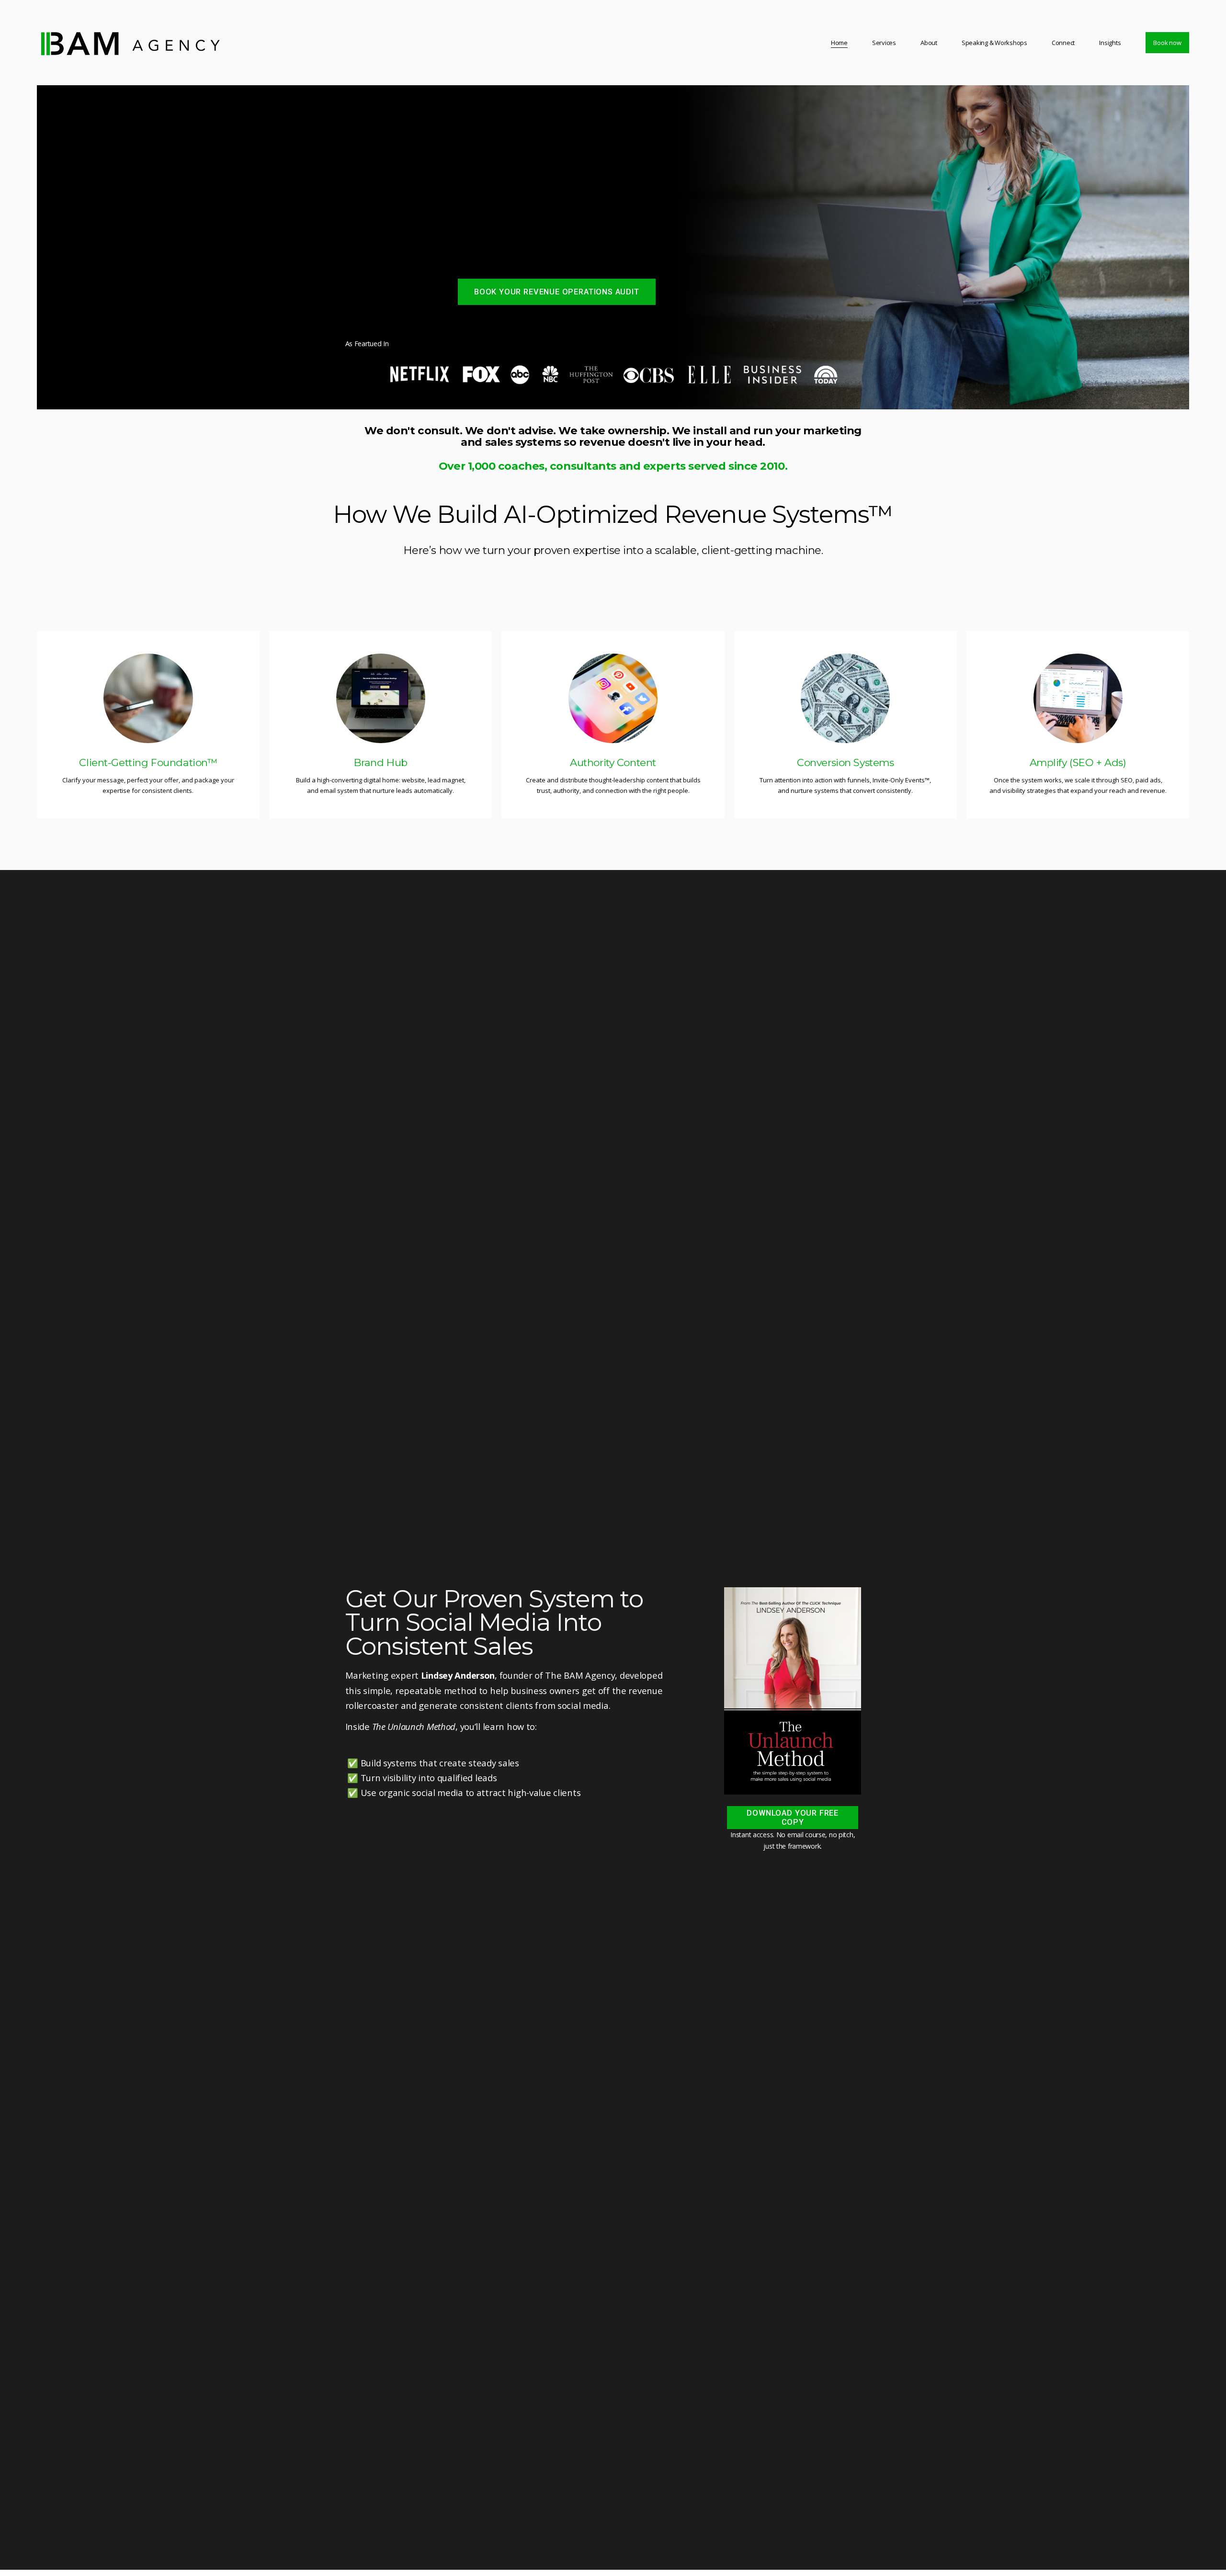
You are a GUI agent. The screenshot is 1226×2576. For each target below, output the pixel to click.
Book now (1167, 43)
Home (839, 43)
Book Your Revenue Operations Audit (557, 292)
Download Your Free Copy (793, 1818)
